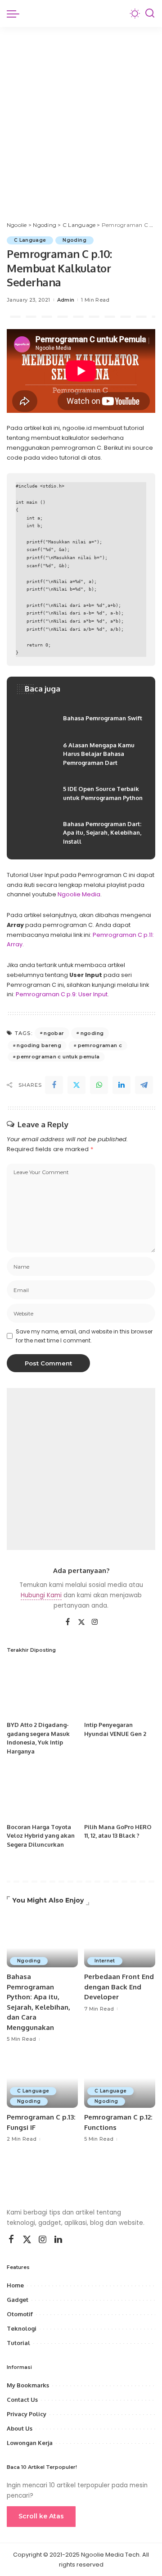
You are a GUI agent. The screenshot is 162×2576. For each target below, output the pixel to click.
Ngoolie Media (79, 894)
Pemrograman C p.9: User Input (62, 994)
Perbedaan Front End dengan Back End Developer (119, 1987)
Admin (66, 300)
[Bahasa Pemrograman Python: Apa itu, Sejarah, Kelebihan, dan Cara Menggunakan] (42, 1941)
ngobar (54, 1033)
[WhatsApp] (99, 1085)
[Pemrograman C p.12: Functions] (120, 2081)
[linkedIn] (121, 1085)
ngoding (92, 1033)
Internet (105, 1961)
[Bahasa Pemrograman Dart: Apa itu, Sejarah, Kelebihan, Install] (81, 833)
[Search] (150, 14)
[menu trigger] (15, 14)
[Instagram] (95, 1622)
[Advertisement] (81, 113)
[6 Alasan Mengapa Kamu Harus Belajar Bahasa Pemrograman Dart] (81, 754)
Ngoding (74, 240)
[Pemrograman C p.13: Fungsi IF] (42, 2081)
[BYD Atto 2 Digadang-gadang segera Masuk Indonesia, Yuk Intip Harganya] (42, 1690)
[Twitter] (76, 1085)
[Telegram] (144, 1085)
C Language (30, 240)
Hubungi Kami (41, 1595)
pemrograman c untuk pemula (58, 1057)
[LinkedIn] (58, 2240)
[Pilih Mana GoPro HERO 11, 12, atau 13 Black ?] (120, 1792)
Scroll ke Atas (41, 2516)
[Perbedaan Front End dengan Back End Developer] (120, 1941)
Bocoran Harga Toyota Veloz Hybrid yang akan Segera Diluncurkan (41, 1836)
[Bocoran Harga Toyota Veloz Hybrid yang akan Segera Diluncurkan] (42, 1792)
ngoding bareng (39, 1045)
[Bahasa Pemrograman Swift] (81, 719)
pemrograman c (100, 1045)
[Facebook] (54, 1085)
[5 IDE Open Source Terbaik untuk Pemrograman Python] (81, 794)
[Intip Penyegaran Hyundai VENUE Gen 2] (120, 1690)
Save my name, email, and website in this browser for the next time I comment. (84, 1336)
